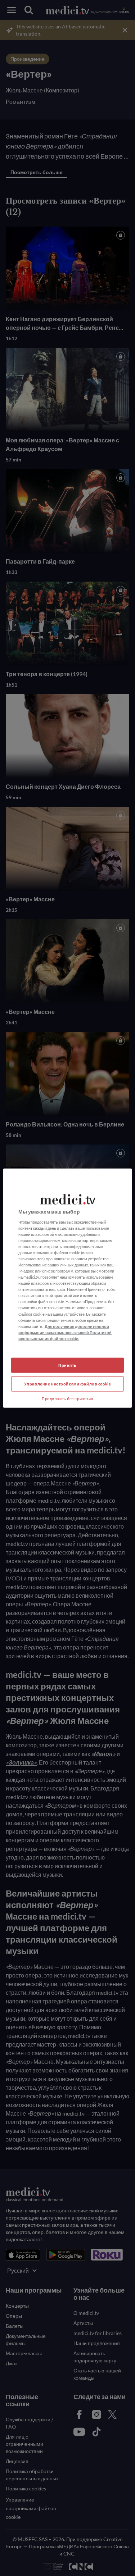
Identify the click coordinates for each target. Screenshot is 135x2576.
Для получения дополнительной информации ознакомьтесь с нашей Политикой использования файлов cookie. (65, 1332)
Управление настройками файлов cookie (68, 1383)
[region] (67, 1288)
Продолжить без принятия (67, 1398)
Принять (67, 1365)
